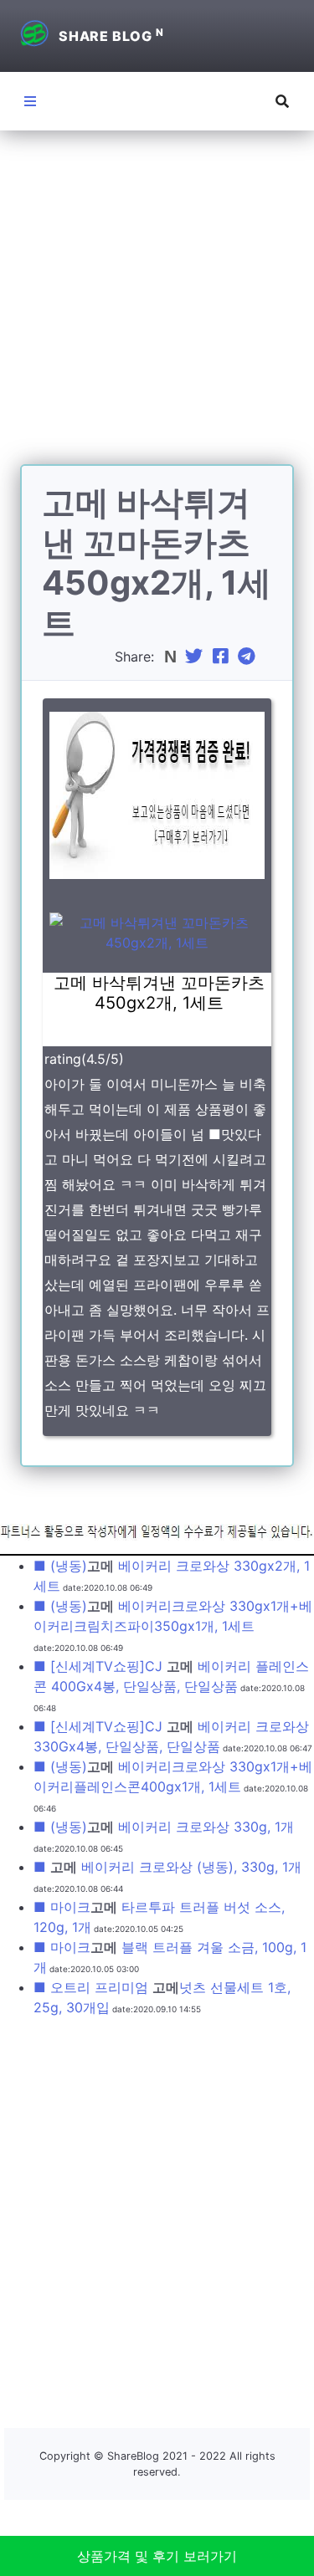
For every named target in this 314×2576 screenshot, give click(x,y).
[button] (282, 101)
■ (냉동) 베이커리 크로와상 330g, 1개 (164, 1827)
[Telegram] (249, 657)
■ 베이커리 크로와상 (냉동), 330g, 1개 (167, 1867)
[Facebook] (223, 657)
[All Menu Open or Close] (30, 101)
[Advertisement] (157, 307)
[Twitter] (196, 657)
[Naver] (172, 657)
